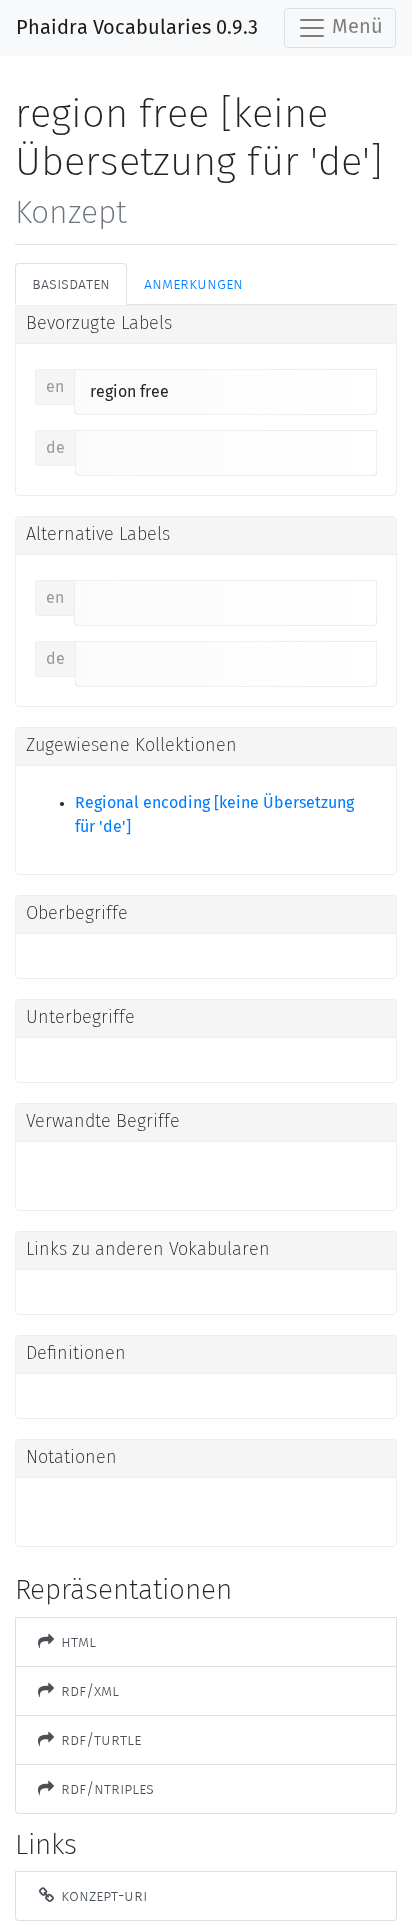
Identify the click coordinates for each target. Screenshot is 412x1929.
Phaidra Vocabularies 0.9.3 (137, 28)
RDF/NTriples (105, 1788)
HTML (76, 1641)
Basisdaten (71, 283)
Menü (355, 27)
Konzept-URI (102, 1895)
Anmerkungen (193, 283)
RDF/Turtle (99, 1739)
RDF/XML (88, 1690)
